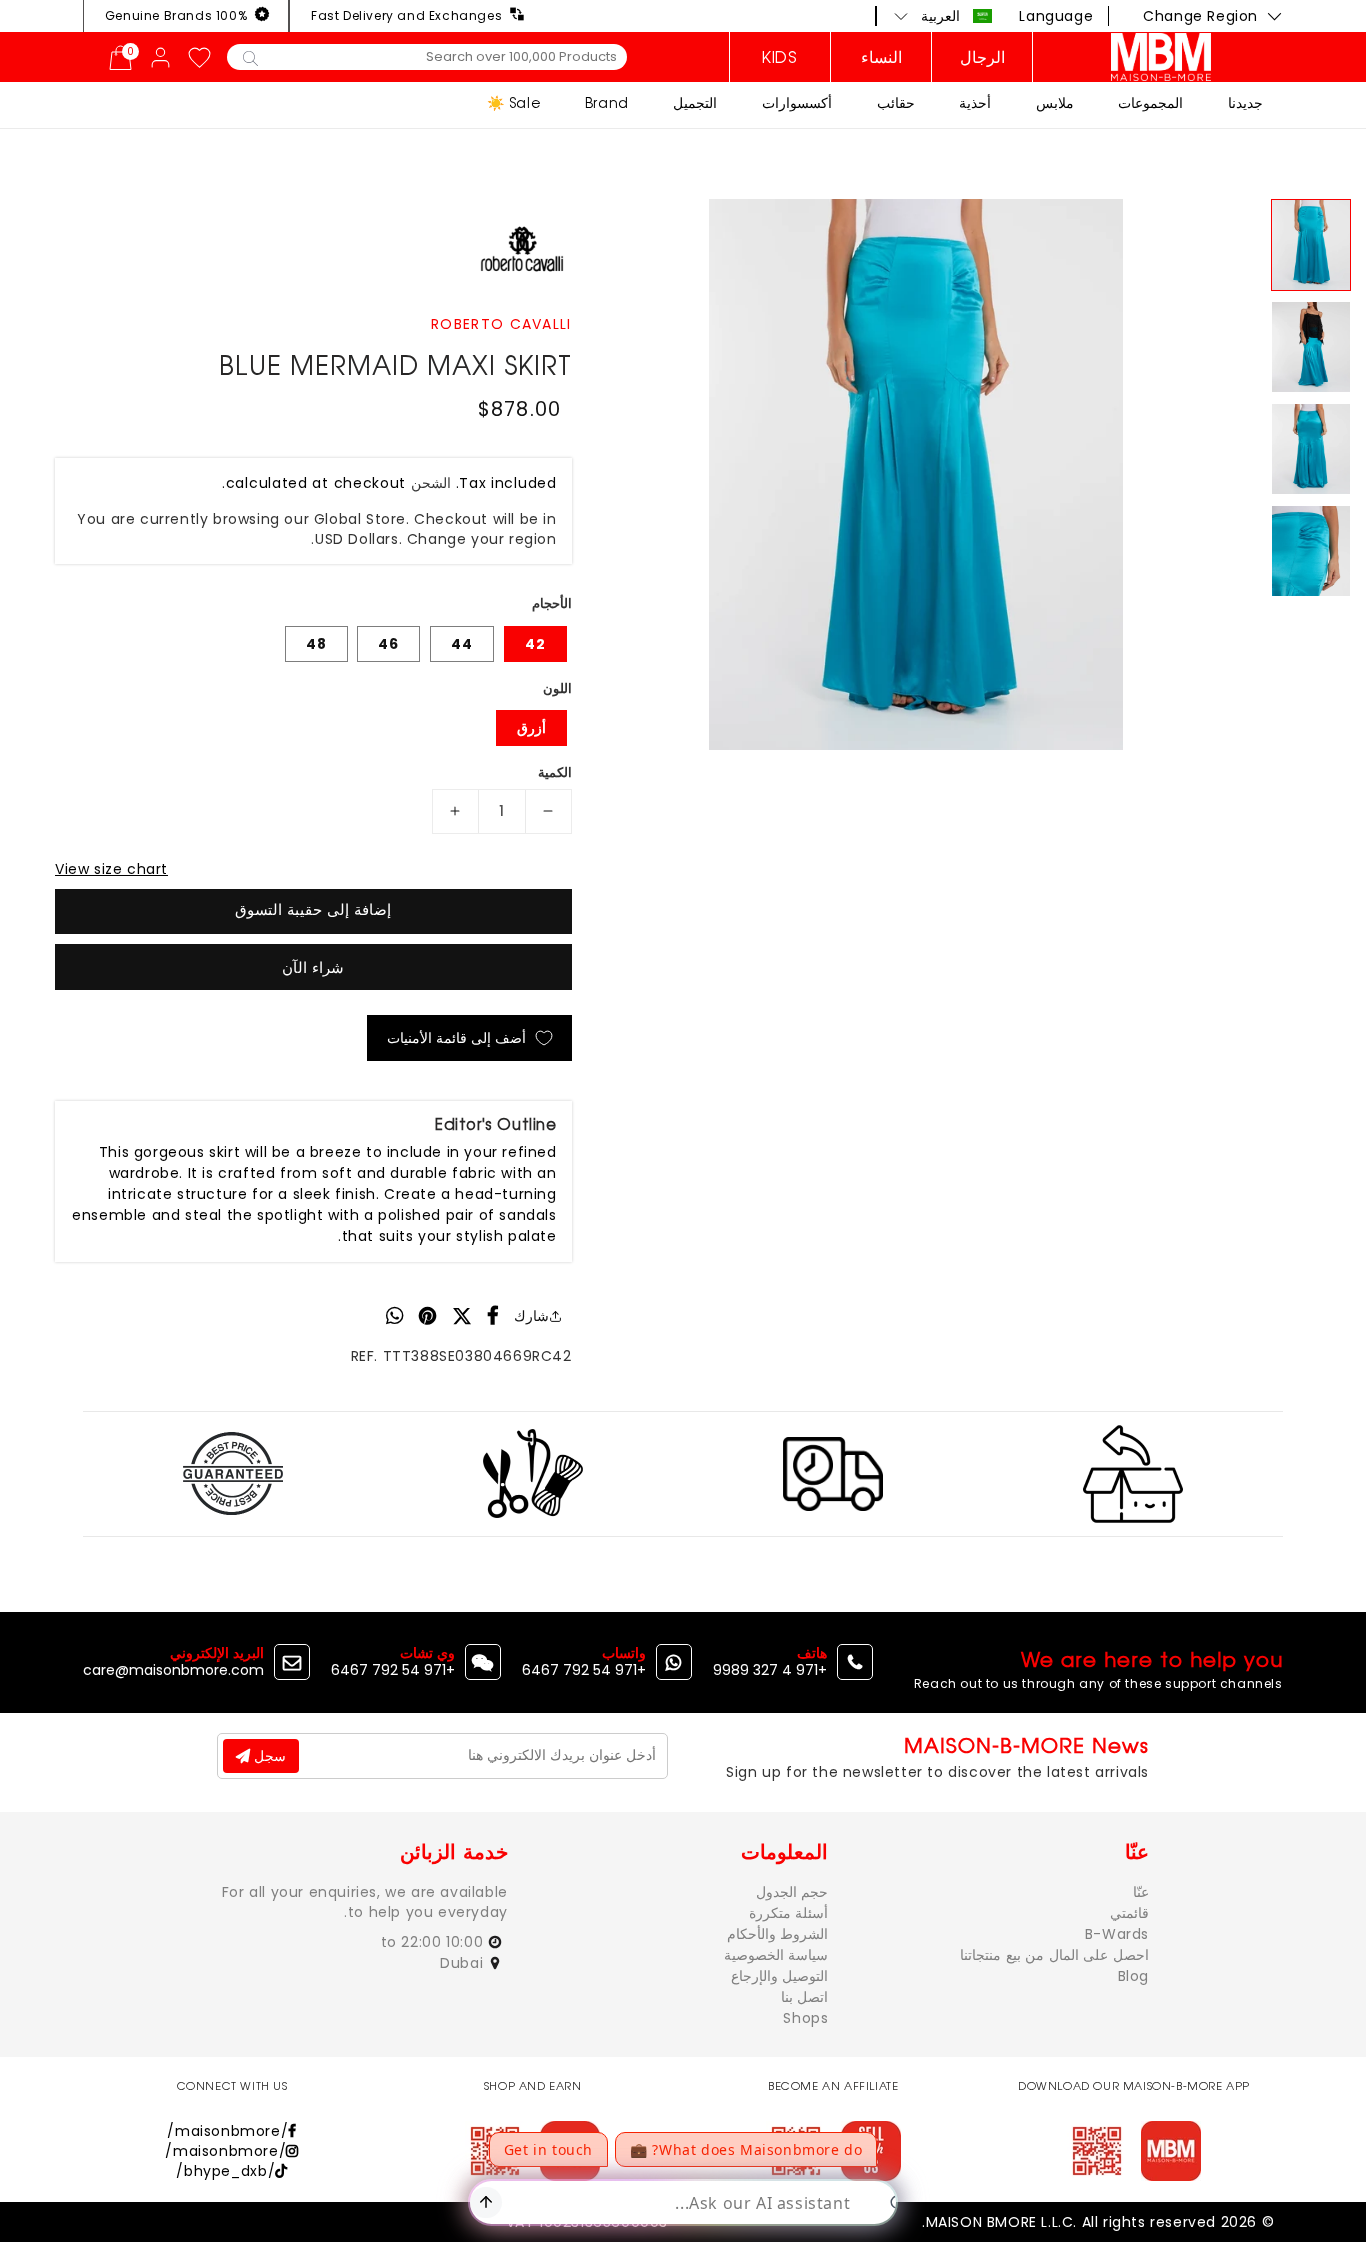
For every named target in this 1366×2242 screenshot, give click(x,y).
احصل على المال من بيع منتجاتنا (1054, 1955)
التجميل (695, 102)
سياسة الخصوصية (776, 1955)
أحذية (975, 102)
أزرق (531, 728)
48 (316, 644)
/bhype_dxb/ (225, 2171)
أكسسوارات (797, 102)
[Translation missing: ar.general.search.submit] (250, 57)
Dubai (464, 1963)
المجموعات (1150, 102)
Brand (607, 102)
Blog (1133, 1976)
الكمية (555, 772)
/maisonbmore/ (227, 2131)
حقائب (896, 102)
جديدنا (1245, 102)
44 (462, 644)
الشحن (431, 483)
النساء (881, 57)
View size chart (111, 869)
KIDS (779, 57)
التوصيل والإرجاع (780, 1976)
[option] (916, 474)
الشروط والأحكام (778, 1934)
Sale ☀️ (514, 102)
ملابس (1055, 102)
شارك (531, 1316)
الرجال (982, 57)
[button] (943, 16)
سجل (268, 1756)
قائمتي (1129, 1913)
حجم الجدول (792, 1892)
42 (535, 644)
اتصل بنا (805, 1997)
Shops (805, 2018)
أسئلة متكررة (789, 1913)
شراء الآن (313, 967)
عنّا (1141, 1892)
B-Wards (1117, 1934)
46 (388, 644)
